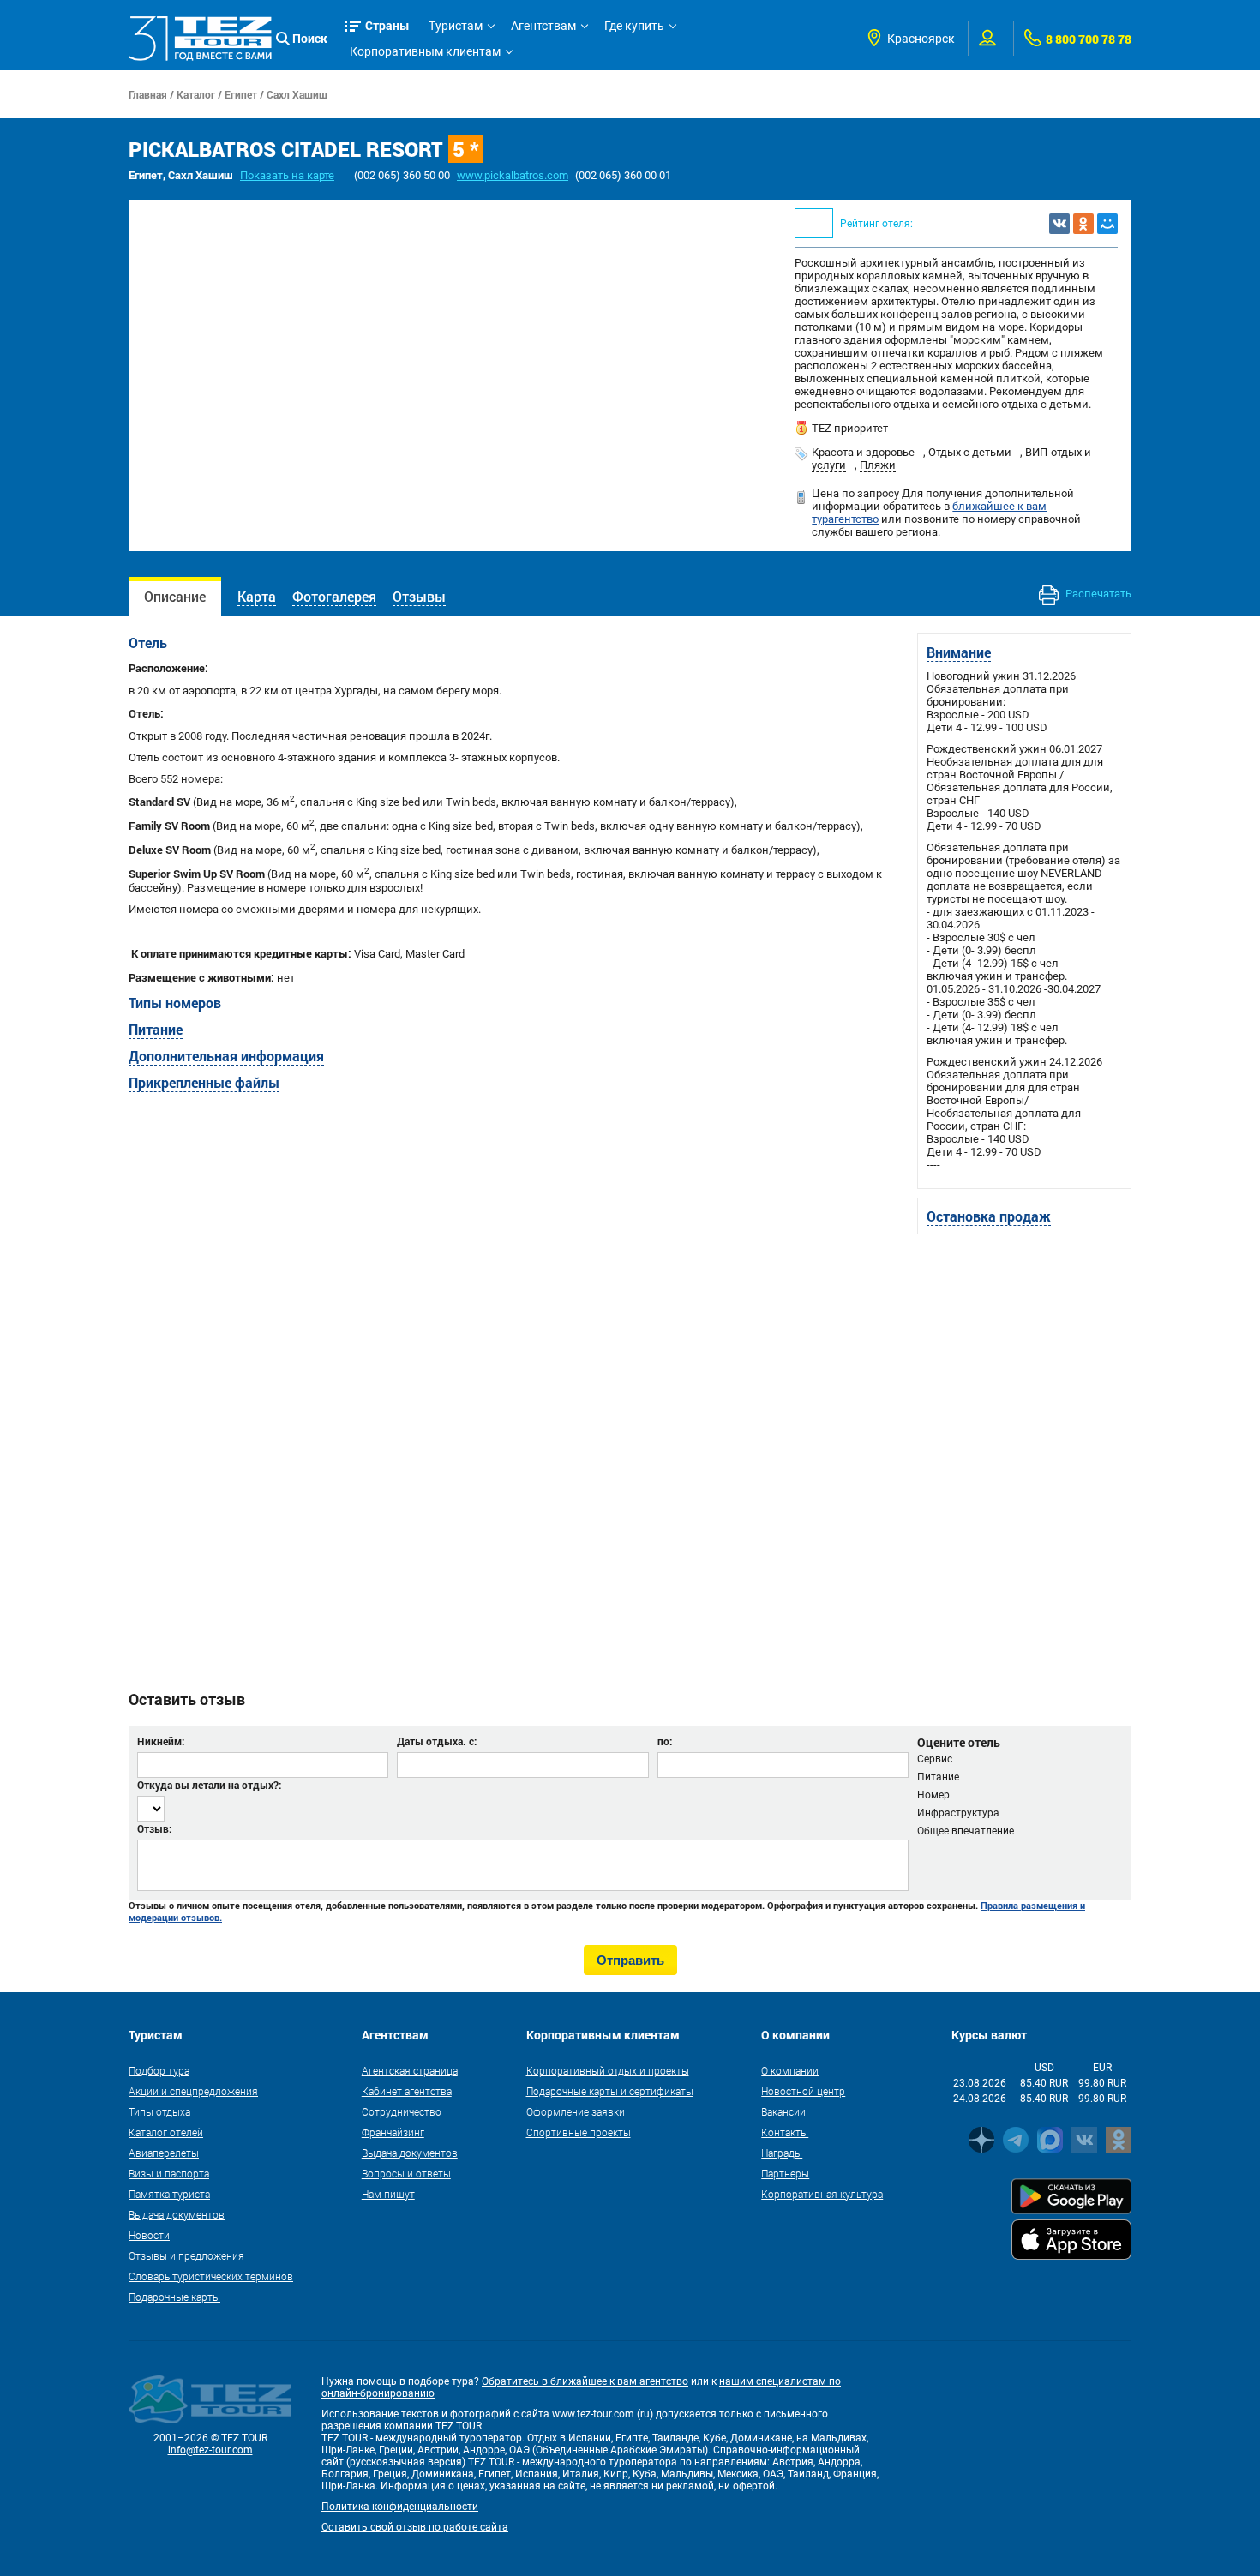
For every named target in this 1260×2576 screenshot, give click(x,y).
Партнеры (785, 2173)
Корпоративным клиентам (425, 51)
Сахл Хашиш (297, 94)
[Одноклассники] (1083, 224)
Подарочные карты (174, 2297)
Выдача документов (177, 2214)
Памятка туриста (169, 2194)
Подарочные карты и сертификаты (610, 2091)
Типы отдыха (159, 2111)
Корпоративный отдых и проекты (608, 2070)
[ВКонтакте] (1059, 224)
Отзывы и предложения (186, 2255)
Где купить (634, 26)
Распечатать (1097, 594)
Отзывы (419, 596)
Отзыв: (154, 1828)
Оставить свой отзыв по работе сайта (415, 2527)
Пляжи (878, 465)
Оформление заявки (576, 2111)
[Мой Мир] (1107, 224)
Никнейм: (161, 1741)
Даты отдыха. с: (437, 1741)
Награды (782, 2153)
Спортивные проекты (579, 2132)
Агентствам (543, 26)
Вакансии (783, 2111)
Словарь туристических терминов (211, 2276)
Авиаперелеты (164, 2153)
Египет (241, 94)
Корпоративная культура (822, 2194)
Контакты (785, 2132)
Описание (175, 596)
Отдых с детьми (970, 452)
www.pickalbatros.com (513, 175)
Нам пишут (388, 2194)
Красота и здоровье (863, 452)
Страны (387, 25)
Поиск (310, 38)
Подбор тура (159, 2070)
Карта (257, 596)
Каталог (196, 94)
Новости (149, 2235)
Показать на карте (287, 175)
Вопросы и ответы (406, 2173)
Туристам (456, 26)
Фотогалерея (334, 596)
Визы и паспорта (169, 2173)
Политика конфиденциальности (400, 2507)
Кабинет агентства (407, 2091)
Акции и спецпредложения (193, 2091)
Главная (148, 94)
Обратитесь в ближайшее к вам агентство (585, 2381)
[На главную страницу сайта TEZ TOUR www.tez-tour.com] (200, 38)
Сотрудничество (402, 2111)
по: (665, 1741)
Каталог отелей (166, 2132)
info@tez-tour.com (210, 2450)
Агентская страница (410, 2070)
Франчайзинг (393, 2132)
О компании (790, 2070)
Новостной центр (803, 2091)
